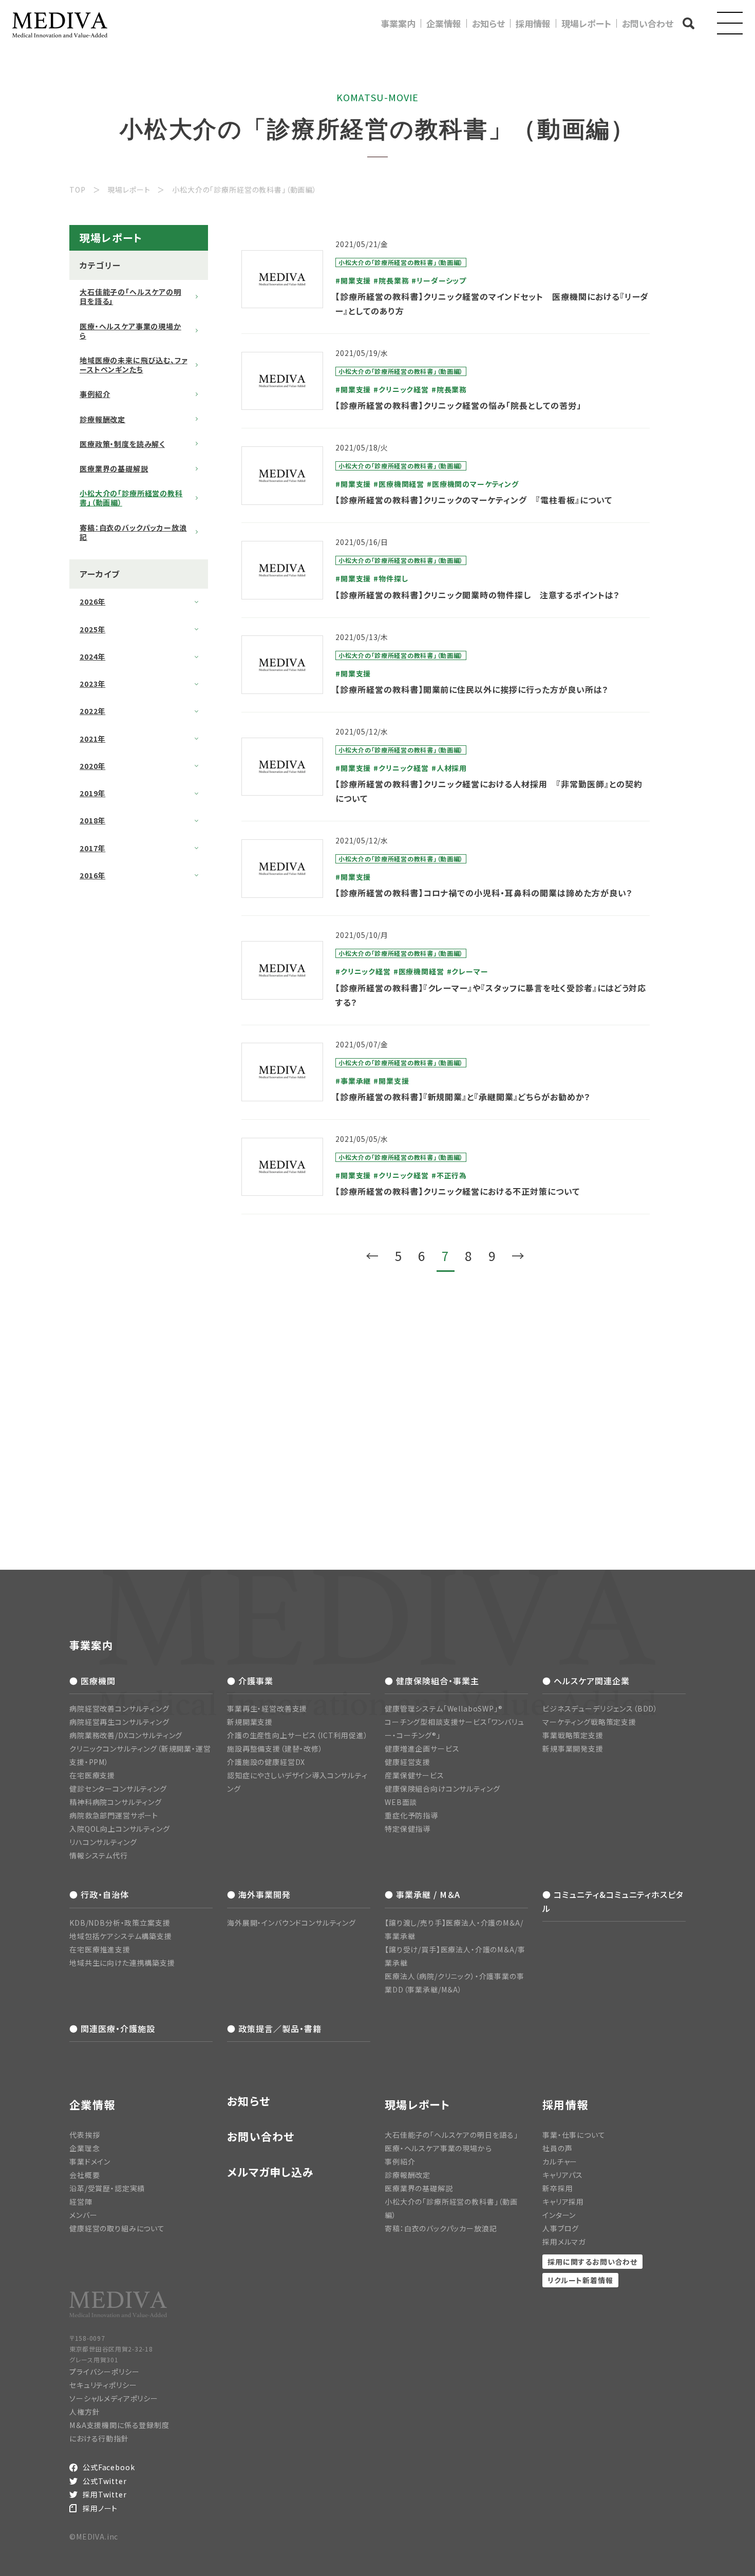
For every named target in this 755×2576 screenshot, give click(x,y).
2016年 (92, 875)
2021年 (92, 739)
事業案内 (398, 23)
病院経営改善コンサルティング (119, 1708)
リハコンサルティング (103, 1842)
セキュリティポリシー (103, 2385)
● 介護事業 (250, 1681)
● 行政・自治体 (99, 1894)
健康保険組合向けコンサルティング (442, 1789)
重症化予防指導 (411, 1815)
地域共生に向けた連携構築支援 (122, 1963)
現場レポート (586, 23)
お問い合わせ (648, 23)
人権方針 (84, 2412)
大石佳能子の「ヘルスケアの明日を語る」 (130, 296)
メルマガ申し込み (270, 2172)
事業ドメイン (90, 2161)
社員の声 (557, 2148)
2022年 (92, 711)
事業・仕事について (574, 2135)
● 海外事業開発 (259, 1894)
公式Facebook (109, 2467)
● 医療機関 (92, 1681)
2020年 (92, 766)
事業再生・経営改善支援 (267, 1708)
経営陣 (81, 2202)
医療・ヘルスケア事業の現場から (130, 331)
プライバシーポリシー (104, 2372)
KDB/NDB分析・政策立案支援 (120, 1923)
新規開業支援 (250, 1722)
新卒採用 (558, 2188)
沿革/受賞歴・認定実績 (107, 2188)
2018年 (92, 820)
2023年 (92, 684)
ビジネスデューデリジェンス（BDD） (600, 1708)
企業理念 (84, 2148)
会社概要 (84, 2175)
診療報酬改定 (102, 419)
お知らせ (488, 23)
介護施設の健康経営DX (266, 1762)
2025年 (92, 629)
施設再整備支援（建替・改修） (275, 1748)
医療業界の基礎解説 (114, 468)
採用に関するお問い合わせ (592, 2262)
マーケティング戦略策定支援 (589, 1722)
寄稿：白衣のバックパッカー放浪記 (133, 532)
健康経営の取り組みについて (117, 2228)
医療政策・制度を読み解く (122, 444)
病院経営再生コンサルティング (119, 1722)
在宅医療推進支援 (100, 1949)
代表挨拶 (84, 2135)
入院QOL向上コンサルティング (120, 1829)
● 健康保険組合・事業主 (432, 1681)
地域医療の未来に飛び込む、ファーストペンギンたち (134, 365)
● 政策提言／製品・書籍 (274, 2028)
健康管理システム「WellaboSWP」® (444, 1708)
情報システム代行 (99, 1855)
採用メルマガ (564, 2242)
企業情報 (444, 23)
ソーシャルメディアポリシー (114, 2398)
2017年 (92, 848)
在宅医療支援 (92, 1775)
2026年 (92, 601)
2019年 (92, 793)
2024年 (92, 656)
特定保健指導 (408, 1829)
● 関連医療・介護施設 (112, 2028)
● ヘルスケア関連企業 (586, 1681)
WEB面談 (401, 1802)
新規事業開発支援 (573, 1748)
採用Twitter (105, 2494)
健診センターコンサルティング (118, 1789)
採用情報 (533, 23)
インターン (559, 2215)
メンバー (83, 2215)
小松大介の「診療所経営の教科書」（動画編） (131, 498)
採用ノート (100, 2508)
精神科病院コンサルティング (116, 1802)
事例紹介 (95, 394)
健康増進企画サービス (422, 1748)
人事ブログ (561, 2228)
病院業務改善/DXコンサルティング (126, 1735)
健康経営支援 (408, 1762)
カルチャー (560, 2161)
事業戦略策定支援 (573, 1735)
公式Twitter (105, 2481)
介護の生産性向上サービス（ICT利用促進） (298, 1735)
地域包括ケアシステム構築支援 (121, 1936)
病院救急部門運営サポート (114, 1815)
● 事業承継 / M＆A (422, 1894)
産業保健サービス (414, 1775)
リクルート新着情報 (580, 2280)
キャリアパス (563, 2175)
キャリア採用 (563, 2202)
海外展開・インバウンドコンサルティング (291, 1923)
